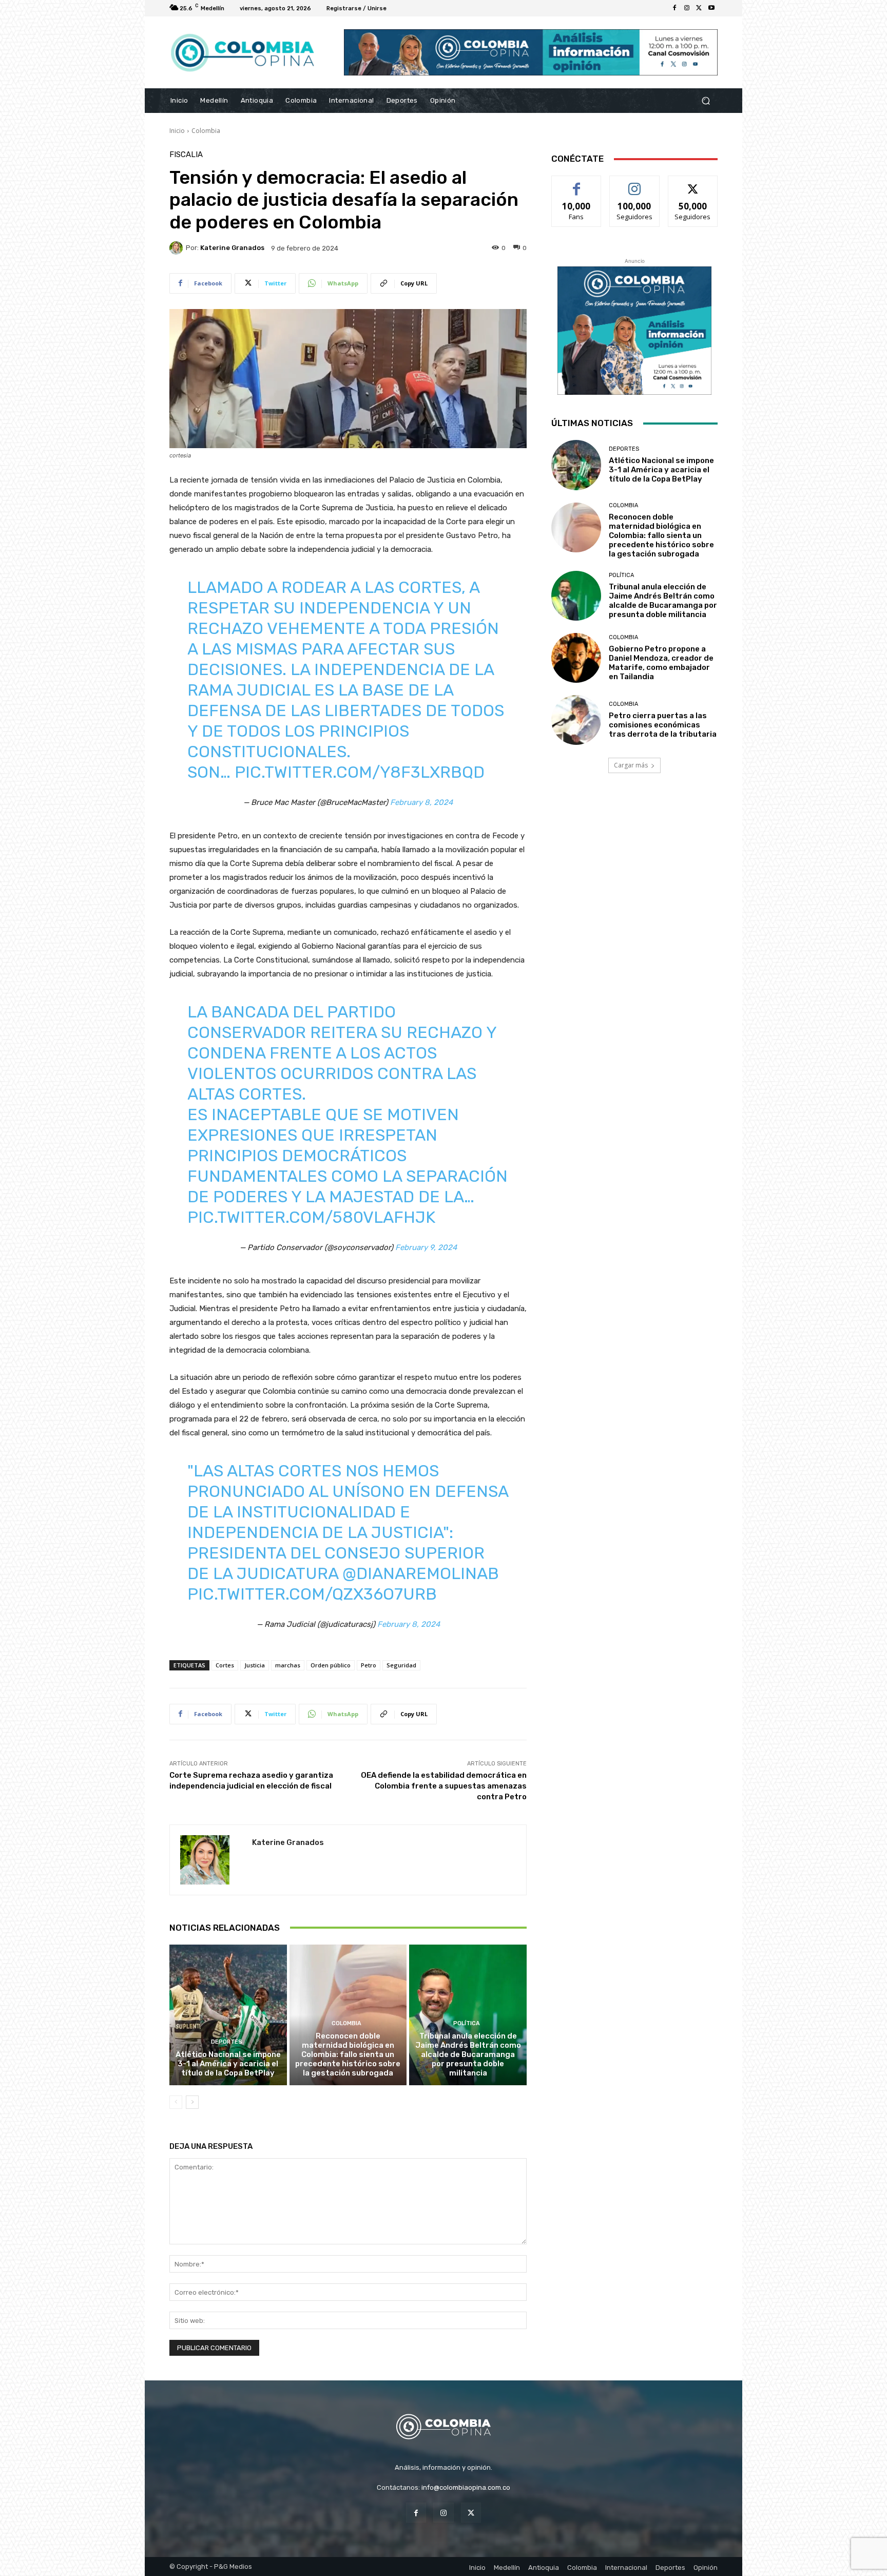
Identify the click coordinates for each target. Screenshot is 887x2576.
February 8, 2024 (421, 802)
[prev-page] (176, 2102)
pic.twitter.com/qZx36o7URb (312, 1594)
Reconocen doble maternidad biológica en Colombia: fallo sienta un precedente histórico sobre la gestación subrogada (348, 2054)
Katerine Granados (232, 248)
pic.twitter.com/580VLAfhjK (311, 1217)
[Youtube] (711, 8)
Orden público (331, 1665)
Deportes (227, 2042)
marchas (288, 1665)
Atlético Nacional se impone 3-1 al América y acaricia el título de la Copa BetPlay (228, 2064)
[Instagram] (687, 8)
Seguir (635, 184)
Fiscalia (186, 155)
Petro (369, 1665)
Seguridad (401, 1665)
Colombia (206, 131)
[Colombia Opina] (243, 53)
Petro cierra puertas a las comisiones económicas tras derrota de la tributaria (663, 725)
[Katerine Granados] (178, 248)
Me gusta (577, 184)
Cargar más (631, 765)
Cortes (225, 1665)
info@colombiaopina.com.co (466, 2487)
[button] (706, 101)
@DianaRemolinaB (421, 1573)
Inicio (177, 131)
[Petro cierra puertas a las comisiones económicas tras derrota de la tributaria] (576, 720)
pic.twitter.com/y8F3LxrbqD (360, 772)
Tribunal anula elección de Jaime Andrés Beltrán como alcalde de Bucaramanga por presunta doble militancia (468, 2054)
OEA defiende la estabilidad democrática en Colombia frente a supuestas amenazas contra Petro (444, 1786)
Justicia (255, 1665)
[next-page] (192, 2102)
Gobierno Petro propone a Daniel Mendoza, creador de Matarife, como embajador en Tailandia (661, 663)
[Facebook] (674, 8)
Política (467, 2023)
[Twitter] (699, 8)
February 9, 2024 (426, 1247)
